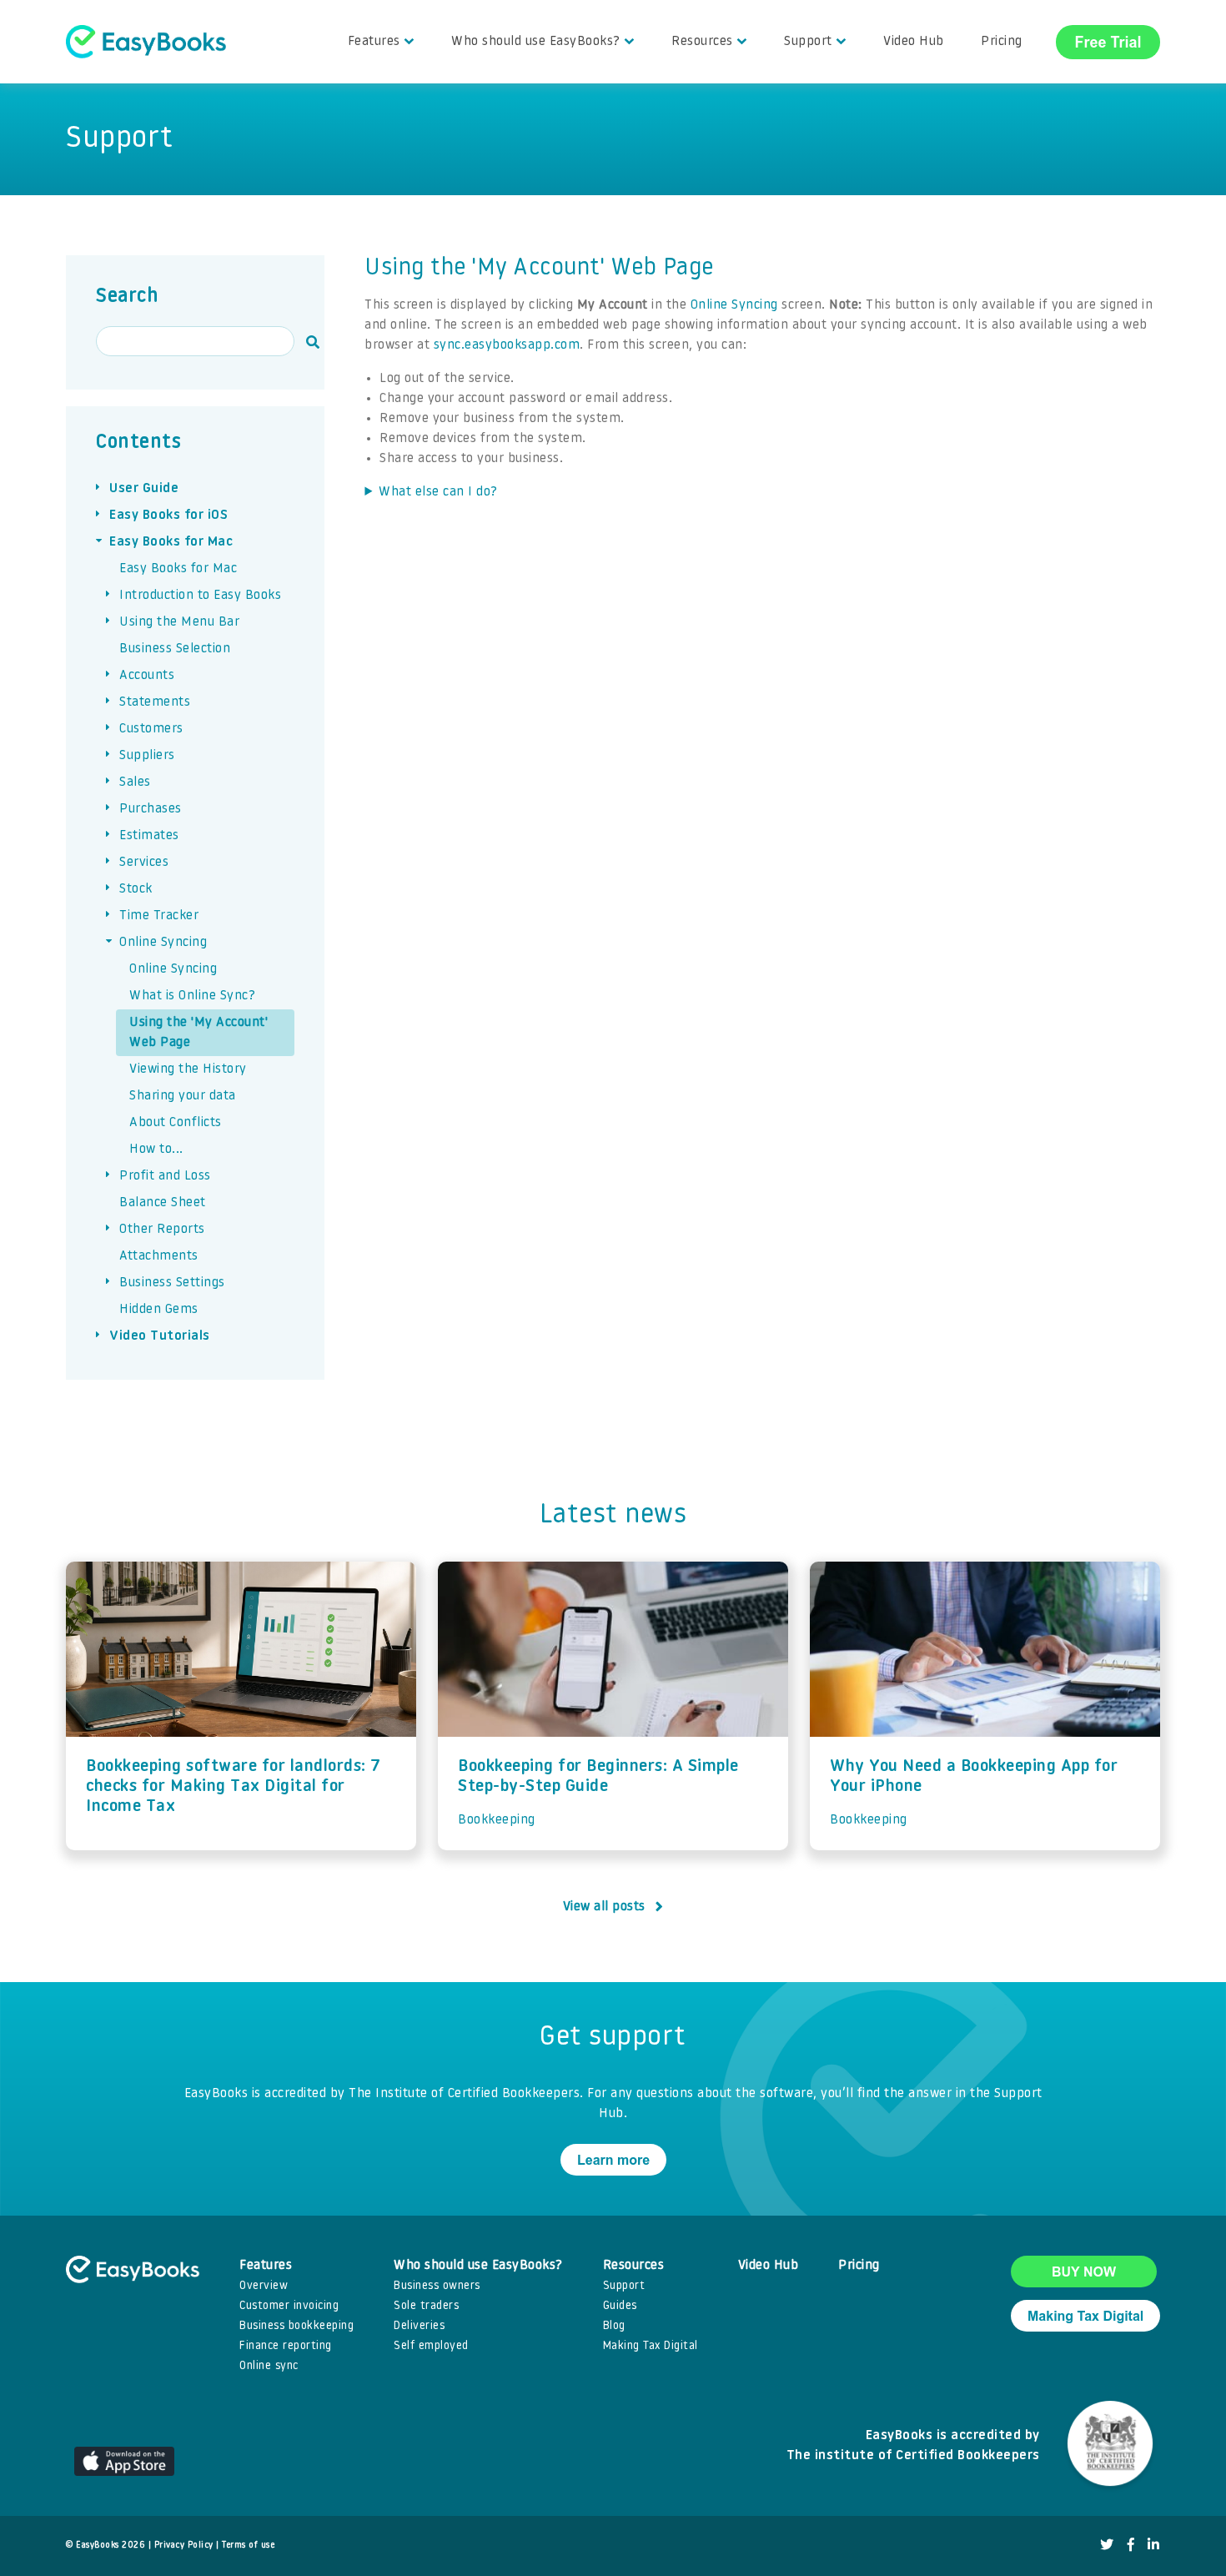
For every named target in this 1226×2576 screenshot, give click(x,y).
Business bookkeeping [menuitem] (296, 2326)
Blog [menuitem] (614, 2326)
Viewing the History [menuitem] (188, 1069)
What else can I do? (438, 492)
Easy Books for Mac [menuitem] (178, 569)
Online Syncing (734, 305)
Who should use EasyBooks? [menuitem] (536, 42)
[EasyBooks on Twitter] (1107, 2546)
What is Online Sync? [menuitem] (192, 996)
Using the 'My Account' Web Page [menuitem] (198, 1033)
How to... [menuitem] (156, 1150)
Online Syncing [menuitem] (173, 969)
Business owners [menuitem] (437, 2286)
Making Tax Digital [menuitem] (651, 2346)
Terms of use (248, 2546)
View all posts (604, 1907)
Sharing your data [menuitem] (183, 1096)
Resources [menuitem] (702, 42)
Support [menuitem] (808, 42)
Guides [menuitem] (620, 2306)
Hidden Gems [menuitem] (159, 1310)
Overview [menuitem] (264, 2286)
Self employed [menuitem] (431, 2346)
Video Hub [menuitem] (914, 42)
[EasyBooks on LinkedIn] (1154, 2546)
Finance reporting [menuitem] (286, 2346)
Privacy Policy (184, 2546)
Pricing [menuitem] (1002, 42)
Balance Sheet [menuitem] (163, 1203)
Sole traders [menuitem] (426, 2306)
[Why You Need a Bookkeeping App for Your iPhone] (985, 1649)
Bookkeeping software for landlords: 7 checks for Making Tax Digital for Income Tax (234, 1787)
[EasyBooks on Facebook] (1131, 2546)
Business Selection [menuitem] (175, 649)
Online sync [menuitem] (269, 2366)
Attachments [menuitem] (159, 1256)
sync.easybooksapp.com (507, 345)
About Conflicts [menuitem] (176, 1123)
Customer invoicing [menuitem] (289, 2306)
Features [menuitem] (374, 42)
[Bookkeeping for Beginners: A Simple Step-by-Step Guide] (613, 1649)
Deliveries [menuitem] (419, 2326)
